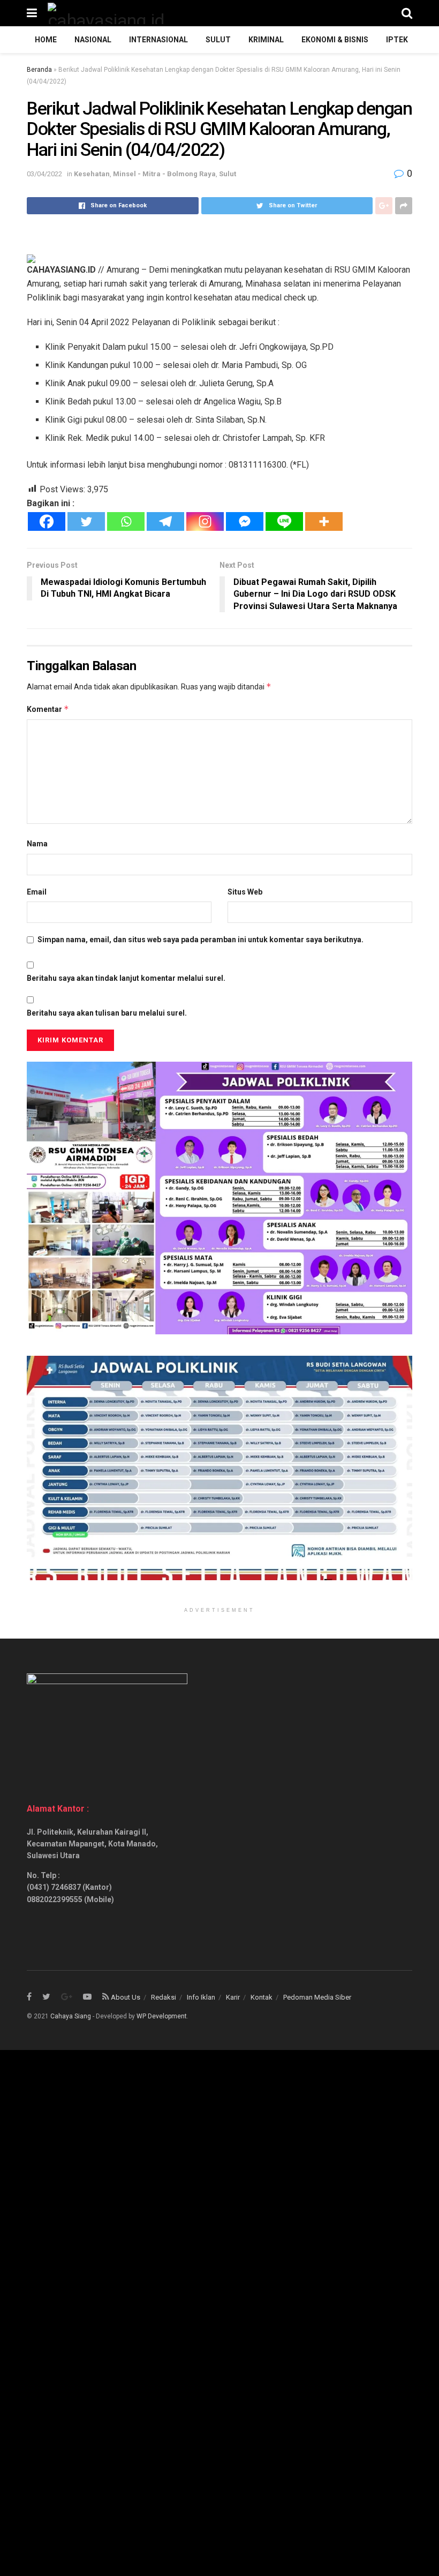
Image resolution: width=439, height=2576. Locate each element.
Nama (37, 844)
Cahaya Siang (71, 2016)
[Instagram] (205, 521)
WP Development (162, 2016)
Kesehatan (92, 174)
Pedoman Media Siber (317, 1997)
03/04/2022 (44, 174)
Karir (233, 1997)
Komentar (48, 709)
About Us (126, 1997)
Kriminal (266, 40)
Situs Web (245, 892)
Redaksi (164, 1997)
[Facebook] (47, 521)
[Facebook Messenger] (245, 521)
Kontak (262, 1997)
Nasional (93, 40)
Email (37, 892)
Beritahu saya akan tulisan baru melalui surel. (107, 1013)
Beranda (39, 70)
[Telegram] (165, 521)
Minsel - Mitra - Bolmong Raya (164, 174)
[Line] (284, 521)
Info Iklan (201, 1997)
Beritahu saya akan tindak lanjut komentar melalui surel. (126, 978)
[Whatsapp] (126, 521)
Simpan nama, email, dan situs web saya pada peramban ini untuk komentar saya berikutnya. (200, 940)
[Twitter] (86, 521)
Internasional (158, 40)
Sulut (218, 40)
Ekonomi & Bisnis (335, 40)
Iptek (397, 40)
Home (46, 40)
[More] (324, 521)
